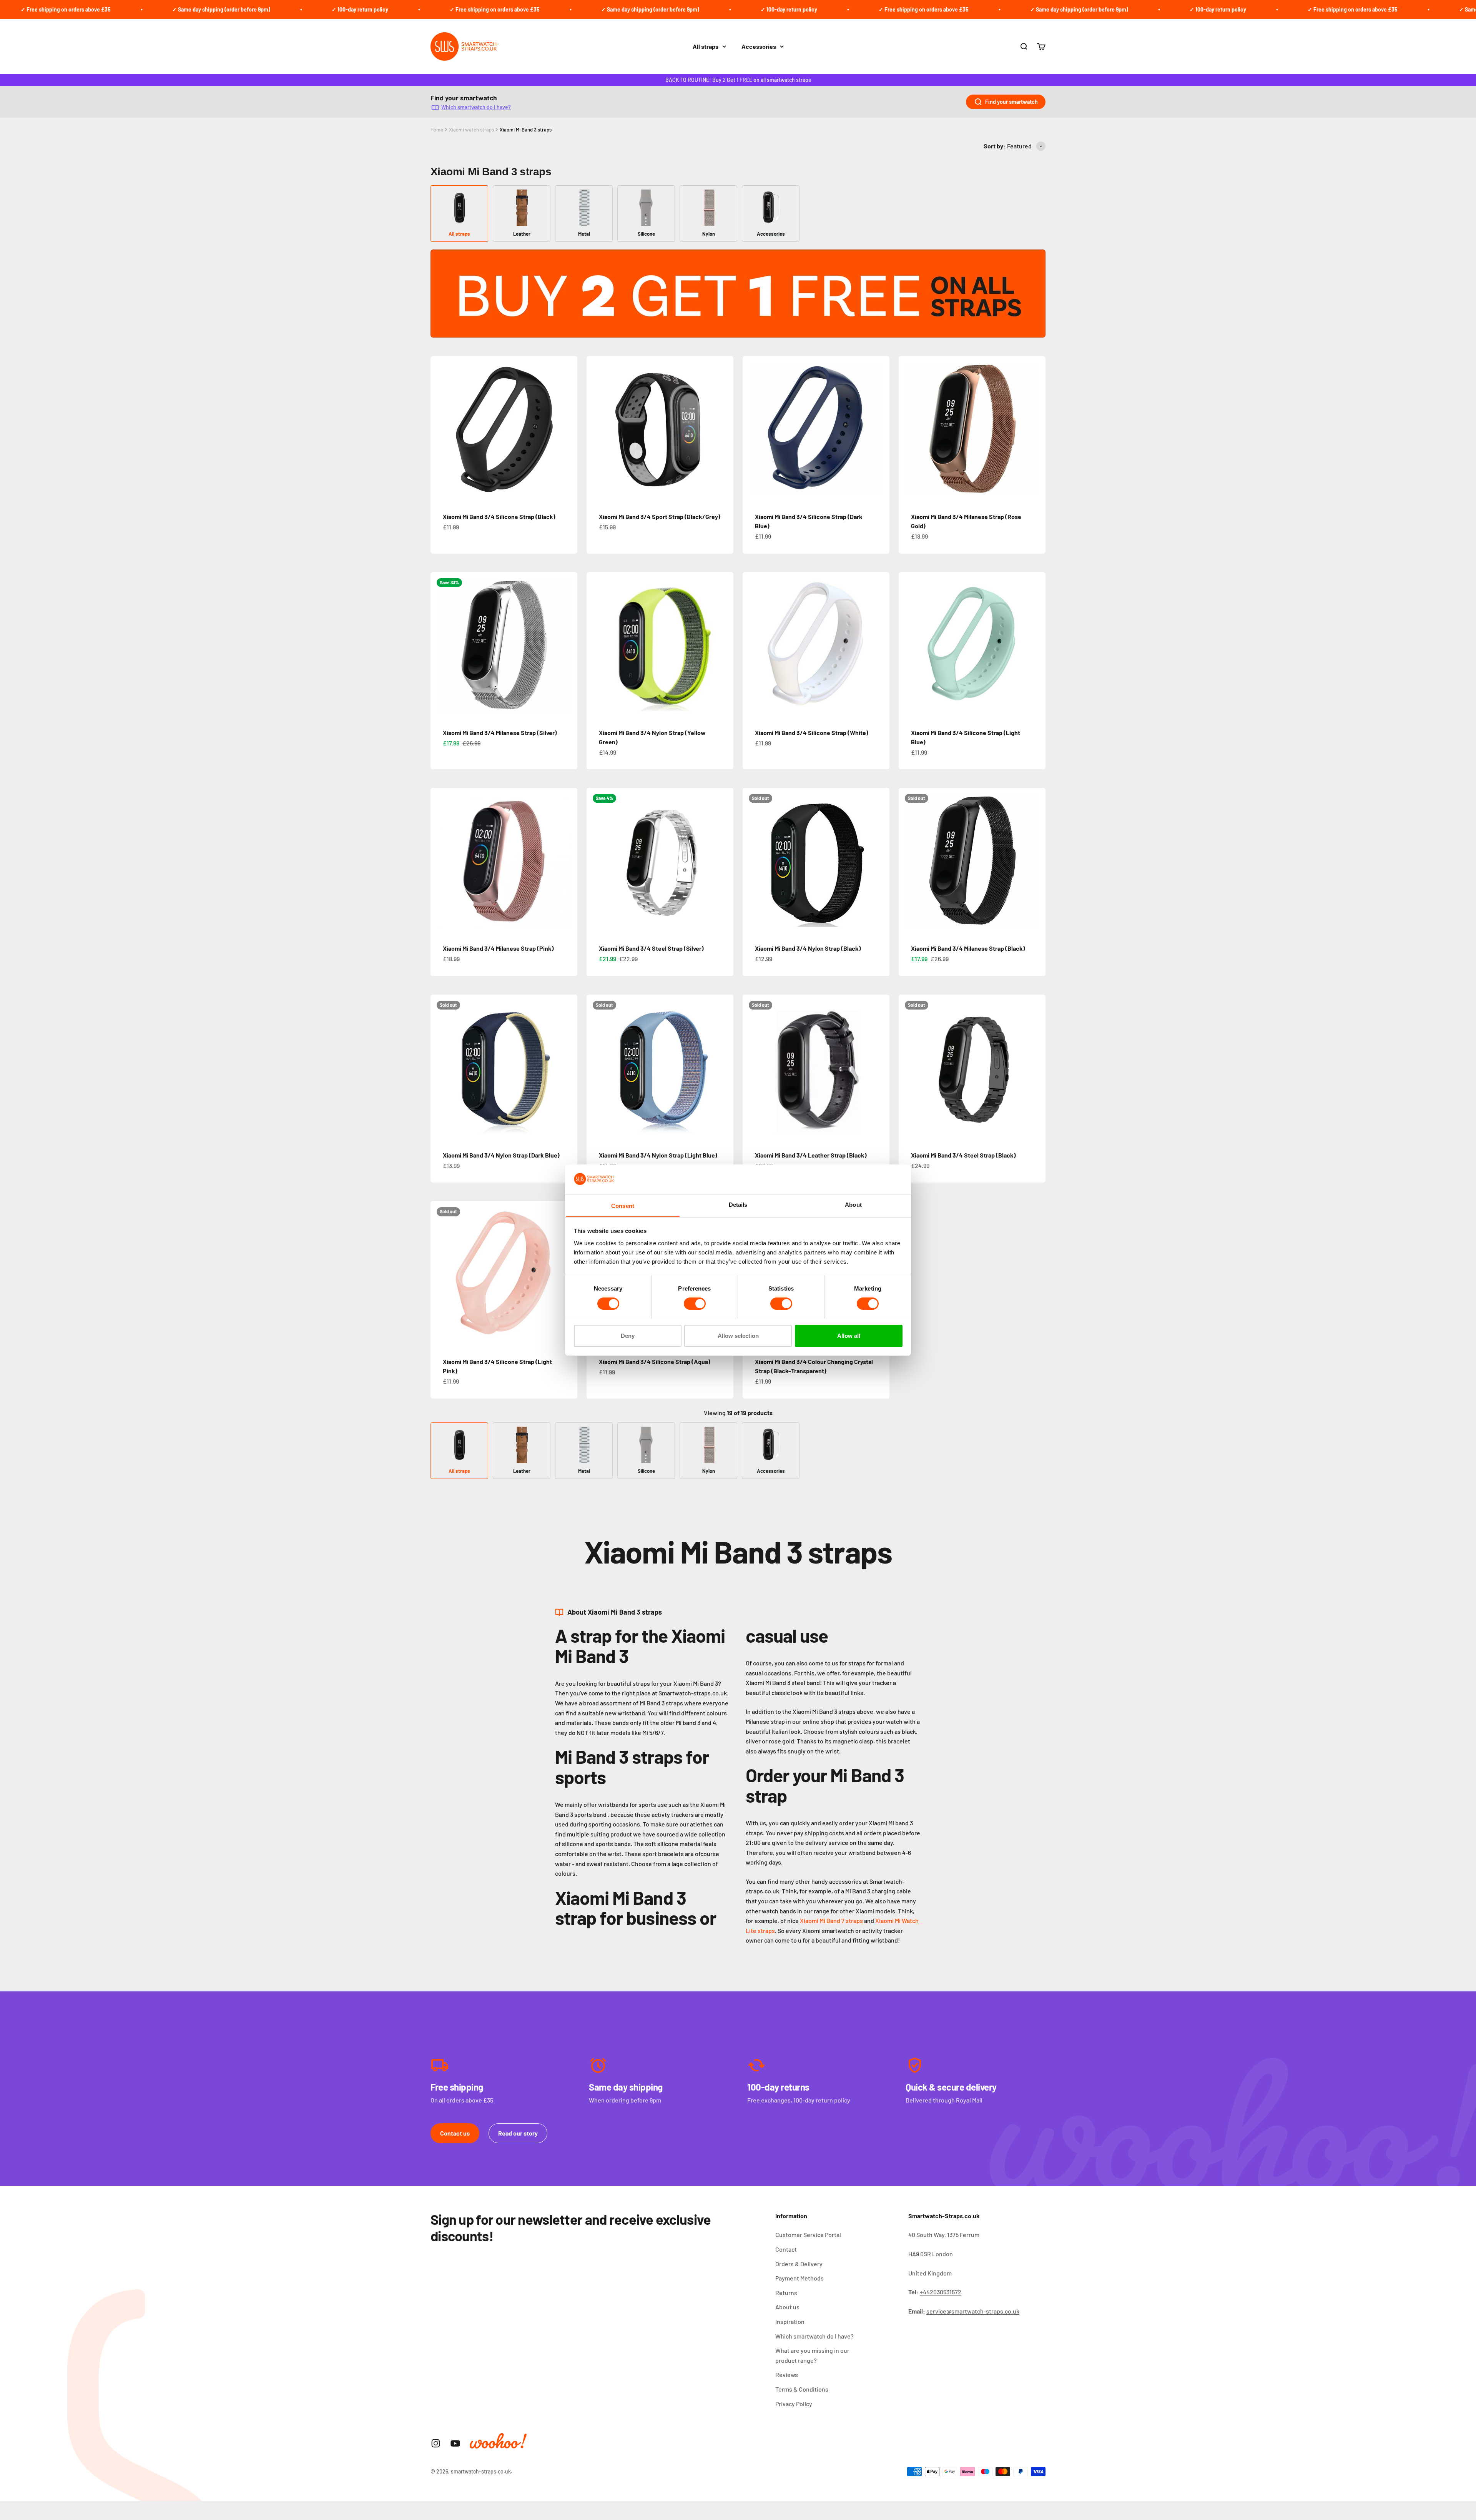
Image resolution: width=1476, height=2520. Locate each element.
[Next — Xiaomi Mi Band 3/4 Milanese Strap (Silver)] (568, 645)
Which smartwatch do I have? (476, 107)
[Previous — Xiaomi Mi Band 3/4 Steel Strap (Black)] (908, 1068)
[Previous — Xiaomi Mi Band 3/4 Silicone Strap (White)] (752, 645)
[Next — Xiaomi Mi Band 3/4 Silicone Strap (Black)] (568, 429)
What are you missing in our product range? (812, 2355)
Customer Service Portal (808, 2235)
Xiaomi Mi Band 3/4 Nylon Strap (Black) (808, 948)
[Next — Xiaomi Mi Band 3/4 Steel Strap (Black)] (1036, 1068)
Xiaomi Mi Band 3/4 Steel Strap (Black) (963, 1155)
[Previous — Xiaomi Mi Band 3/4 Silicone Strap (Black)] (440, 429)
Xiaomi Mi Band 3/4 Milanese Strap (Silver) (500, 733)
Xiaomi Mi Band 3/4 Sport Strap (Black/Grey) (660, 516)
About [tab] (853, 1204)
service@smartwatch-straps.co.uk (973, 2311)
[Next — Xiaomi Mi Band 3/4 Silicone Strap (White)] (880, 645)
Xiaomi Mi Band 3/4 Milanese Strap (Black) (968, 948)
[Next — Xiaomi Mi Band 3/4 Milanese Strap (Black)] (1036, 861)
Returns (786, 2293)
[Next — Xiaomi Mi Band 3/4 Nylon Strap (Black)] (880, 861)
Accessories (759, 46)
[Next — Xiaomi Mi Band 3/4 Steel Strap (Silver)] (724, 861)
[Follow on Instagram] (436, 2443)
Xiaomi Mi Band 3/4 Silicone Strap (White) (812, 733)
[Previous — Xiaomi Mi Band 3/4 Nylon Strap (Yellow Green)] (596, 645)
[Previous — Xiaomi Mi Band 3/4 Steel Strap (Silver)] (596, 861)
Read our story (518, 2133)
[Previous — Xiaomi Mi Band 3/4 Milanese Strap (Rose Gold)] (908, 429)
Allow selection (738, 1335)
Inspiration (790, 2321)
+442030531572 (941, 2292)
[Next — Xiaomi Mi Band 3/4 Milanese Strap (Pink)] (568, 861)
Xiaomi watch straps (471, 130)
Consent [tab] (623, 1205)
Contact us (455, 2133)
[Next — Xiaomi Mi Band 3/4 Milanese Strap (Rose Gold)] (1036, 429)
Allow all (849, 1335)
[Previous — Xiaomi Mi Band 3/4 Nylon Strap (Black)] (752, 861)
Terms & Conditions (802, 2389)
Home (437, 130)
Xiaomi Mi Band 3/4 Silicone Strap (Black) (499, 516)
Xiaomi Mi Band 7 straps (831, 1920)
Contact (786, 2249)
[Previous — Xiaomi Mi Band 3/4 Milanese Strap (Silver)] (440, 645)
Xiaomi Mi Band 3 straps (526, 130)
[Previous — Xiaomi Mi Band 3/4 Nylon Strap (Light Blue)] (596, 1068)
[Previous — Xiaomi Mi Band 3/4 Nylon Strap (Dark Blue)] (440, 1068)
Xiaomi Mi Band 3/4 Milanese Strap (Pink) (498, 948)
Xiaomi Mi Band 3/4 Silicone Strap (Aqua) (655, 1361)
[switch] (695, 1304)
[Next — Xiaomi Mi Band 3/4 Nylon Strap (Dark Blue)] (568, 1068)
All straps (706, 46)
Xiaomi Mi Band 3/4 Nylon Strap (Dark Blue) (501, 1155)
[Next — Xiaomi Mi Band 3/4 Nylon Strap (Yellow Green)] (724, 645)
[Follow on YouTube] (455, 2443)
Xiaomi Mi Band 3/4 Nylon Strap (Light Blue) (658, 1155)
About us (787, 2307)
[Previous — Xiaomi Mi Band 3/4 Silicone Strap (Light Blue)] (908, 645)
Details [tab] (738, 1204)
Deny (628, 1335)
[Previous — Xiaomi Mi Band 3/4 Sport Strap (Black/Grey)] (596, 429)
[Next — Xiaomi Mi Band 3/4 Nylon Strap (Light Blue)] (724, 1068)
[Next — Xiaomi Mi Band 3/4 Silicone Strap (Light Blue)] (1036, 645)
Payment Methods (799, 2278)
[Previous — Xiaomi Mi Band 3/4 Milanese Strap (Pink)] (440, 861)
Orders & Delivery (799, 2264)
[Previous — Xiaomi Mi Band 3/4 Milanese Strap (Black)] (908, 861)
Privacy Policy (794, 2404)
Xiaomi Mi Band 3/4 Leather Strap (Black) (811, 1155)
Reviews (787, 2374)
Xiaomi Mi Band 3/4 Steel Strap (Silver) (651, 948)
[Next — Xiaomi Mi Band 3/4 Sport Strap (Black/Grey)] (724, 429)
